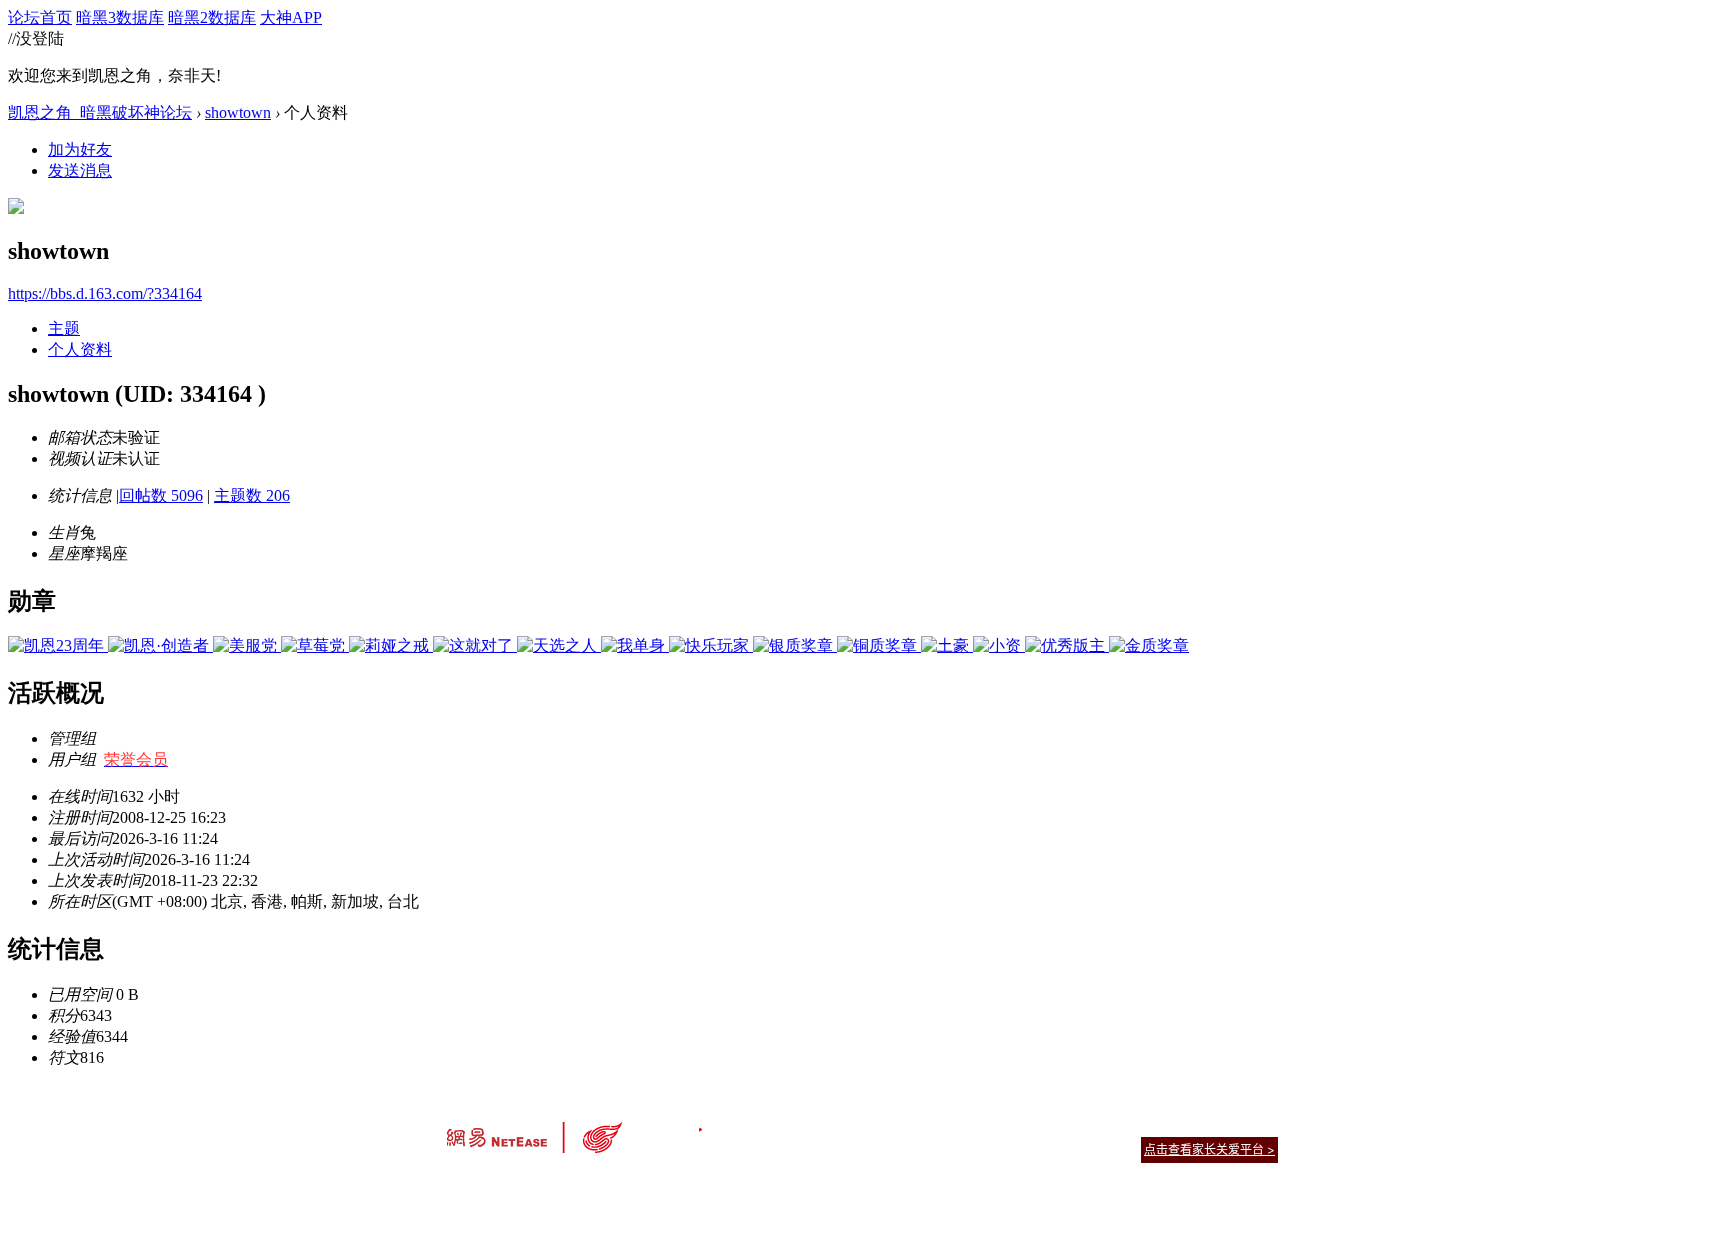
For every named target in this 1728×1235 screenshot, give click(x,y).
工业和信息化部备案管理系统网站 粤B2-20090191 (724, 1184)
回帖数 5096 (161, 495)
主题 (64, 328)
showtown (238, 112)
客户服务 (834, 1124)
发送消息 (80, 170)
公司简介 (774, 1124)
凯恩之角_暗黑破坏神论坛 (100, 112)
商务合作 (1194, 1124)
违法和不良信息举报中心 (513, 1184)
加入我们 (1254, 1124)
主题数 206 (252, 495)
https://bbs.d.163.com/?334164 (105, 293)
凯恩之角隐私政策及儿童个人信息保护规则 (985, 1124)
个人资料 (80, 349)
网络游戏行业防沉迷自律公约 (1006, 1148)
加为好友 (80, 149)
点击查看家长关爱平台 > (1209, 1149)
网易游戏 (1134, 1124)
